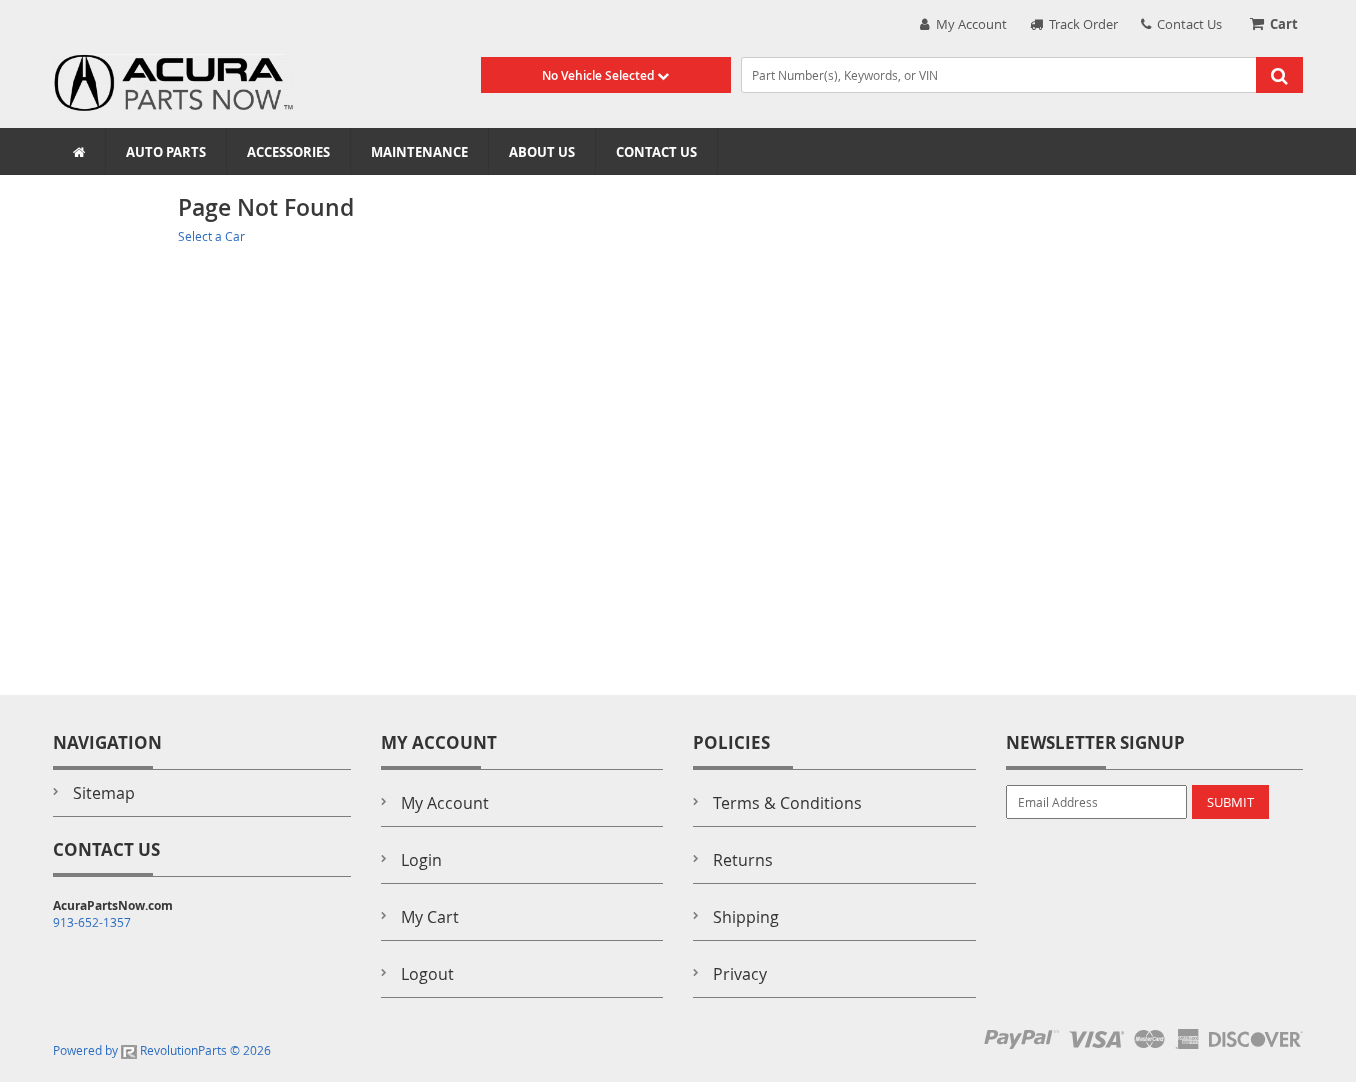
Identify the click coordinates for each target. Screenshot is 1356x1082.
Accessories (288, 152)
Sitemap (104, 793)
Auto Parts (166, 152)
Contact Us (1186, 24)
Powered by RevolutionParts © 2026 (162, 1050)
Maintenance (419, 152)
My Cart (430, 917)
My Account (968, 24)
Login (421, 860)
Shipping (746, 917)
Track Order (1080, 24)
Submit (1230, 802)
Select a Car (211, 236)
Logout (427, 974)
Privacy (740, 974)
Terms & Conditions (787, 803)
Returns (743, 860)
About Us (542, 152)
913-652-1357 (92, 922)
